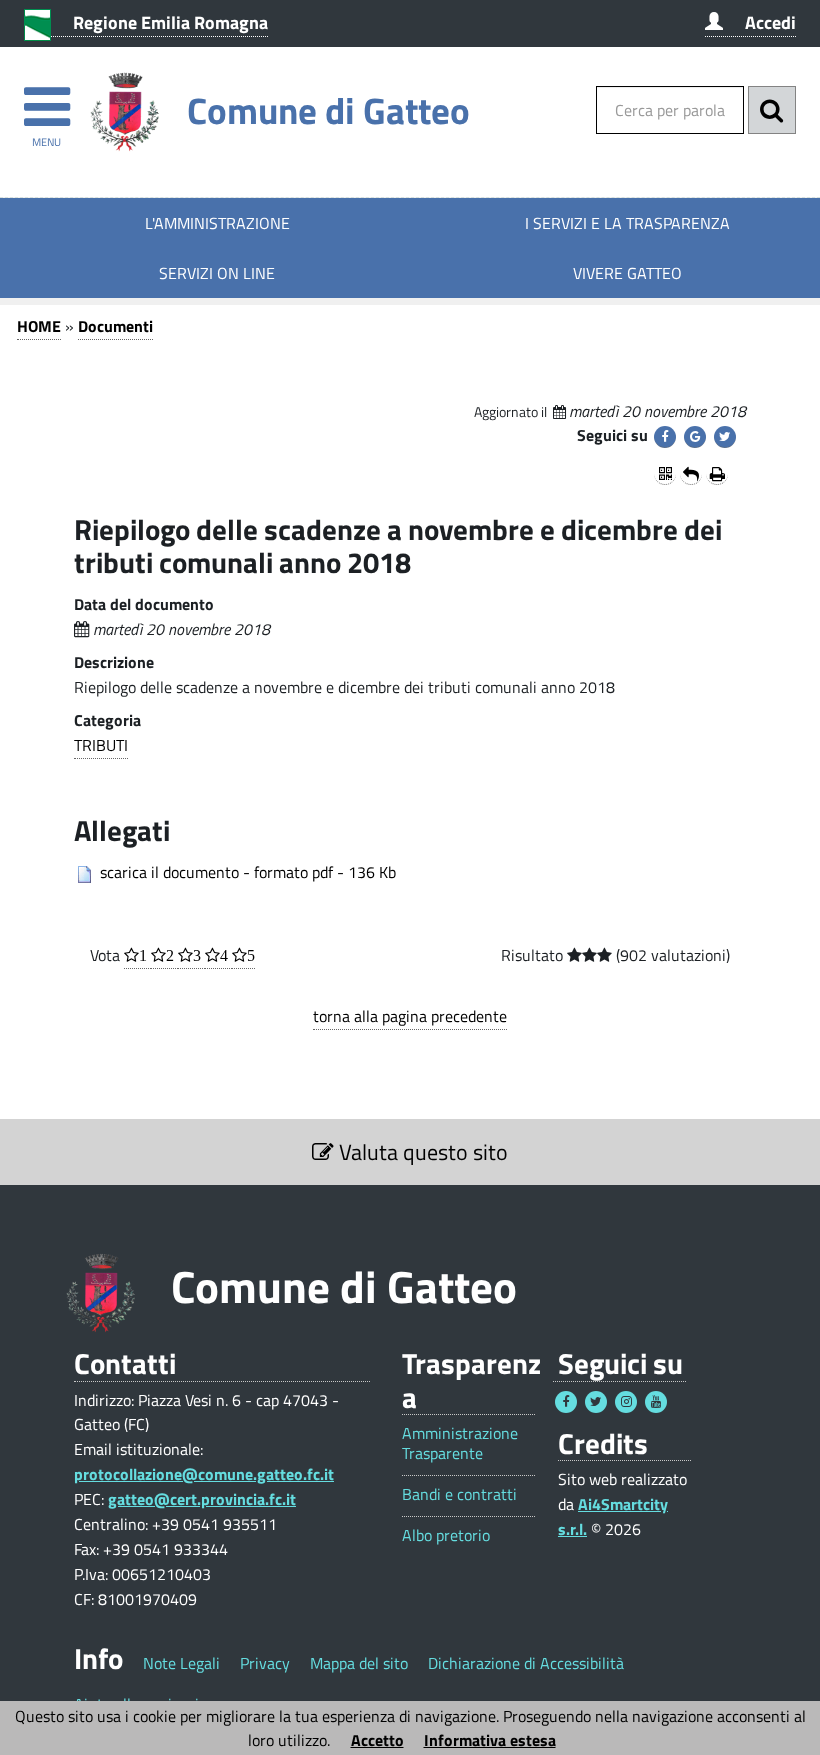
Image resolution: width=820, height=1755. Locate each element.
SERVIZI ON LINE (217, 273)
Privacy (265, 1663)
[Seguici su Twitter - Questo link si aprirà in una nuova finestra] (596, 1402)
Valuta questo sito (421, 1152)
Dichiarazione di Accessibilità (526, 1663)
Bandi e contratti (459, 1494)
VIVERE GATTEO (627, 273)
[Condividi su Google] (695, 437)
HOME (39, 326)
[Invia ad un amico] (691, 474)
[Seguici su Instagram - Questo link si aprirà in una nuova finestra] (626, 1402)
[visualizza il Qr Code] (665, 474)
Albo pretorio (446, 1535)
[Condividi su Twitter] (725, 437)
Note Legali (181, 1663)
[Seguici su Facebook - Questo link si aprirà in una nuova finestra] (566, 1402)
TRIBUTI (101, 745)
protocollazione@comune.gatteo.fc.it (204, 1474)
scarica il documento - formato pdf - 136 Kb (248, 872)
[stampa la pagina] (717, 474)
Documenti (115, 326)
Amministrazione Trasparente (460, 1443)
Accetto (377, 1740)
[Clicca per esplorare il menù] (46, 97)
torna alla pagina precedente (410, 1016)
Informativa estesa (490, 1740)
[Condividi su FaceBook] (665, 437)
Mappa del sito (359, 1663)
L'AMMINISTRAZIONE (217, 223)
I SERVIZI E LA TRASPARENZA (627, 223)
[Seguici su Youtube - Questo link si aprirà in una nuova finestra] (656, 1402)
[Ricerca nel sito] (772, 110)
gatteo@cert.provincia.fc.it (202, 1499)
